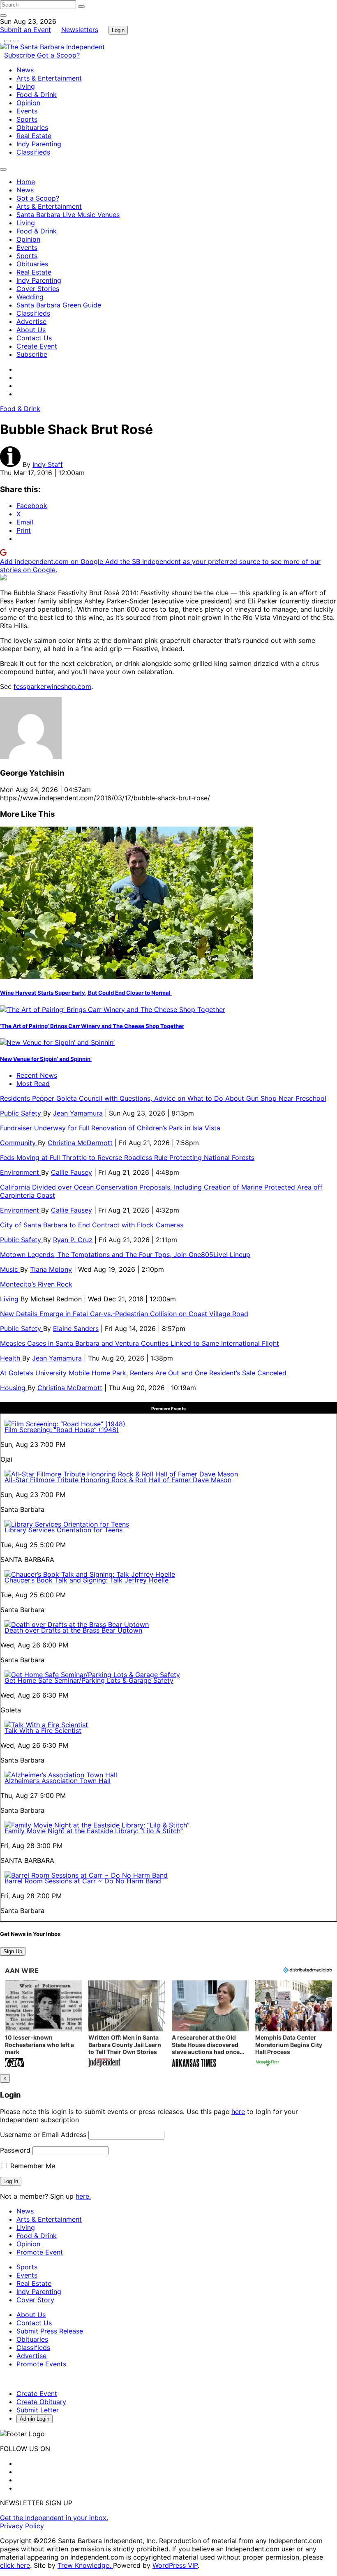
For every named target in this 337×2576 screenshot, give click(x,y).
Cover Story (35, 2300)
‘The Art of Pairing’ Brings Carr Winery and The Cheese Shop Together (92, 1026)
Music (10, 1269)
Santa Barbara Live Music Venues (68, 215)
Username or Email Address (43, 2135)
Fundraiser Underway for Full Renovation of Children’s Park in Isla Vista (110, 1128)
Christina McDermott (80, 1143)
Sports (27, 119)
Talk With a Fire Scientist (43, 1730)
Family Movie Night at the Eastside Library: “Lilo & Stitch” (94, 1831)
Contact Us (34, 338)
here (238, 2112)
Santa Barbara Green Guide (59, 305)
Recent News (37, 1075)
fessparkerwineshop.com (52, 686)
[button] (43, 2025)
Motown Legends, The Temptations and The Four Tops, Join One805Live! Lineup (125, 1255)
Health (11, 1358)
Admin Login (35, 2419)
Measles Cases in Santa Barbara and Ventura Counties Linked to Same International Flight (140, 1343)
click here (15, 2565)
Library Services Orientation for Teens (63, 1530)
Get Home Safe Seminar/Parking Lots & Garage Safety (89, 1680)
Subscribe (21, 55)
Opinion (28, 103)
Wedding (30, 297)
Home (26, 182)
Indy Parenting (39, 144)
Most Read (33, 1084)
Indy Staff (48, 464)
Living (26, 86)
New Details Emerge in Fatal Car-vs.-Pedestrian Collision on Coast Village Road (124, 1314)
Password (15, 2150)
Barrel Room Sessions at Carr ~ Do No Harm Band (83, 1881)
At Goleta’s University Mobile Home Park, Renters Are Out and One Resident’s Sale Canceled (143, 1373)
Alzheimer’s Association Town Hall (58, 1781)
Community (19, 1143)
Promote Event (40, 2252)
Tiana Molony (51, 1269)
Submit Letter (38, 2410)
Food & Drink (37, 95)
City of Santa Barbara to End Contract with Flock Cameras (92, 1225)
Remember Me (32, 2166)
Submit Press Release (50, 2331)
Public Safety (22, 1113)
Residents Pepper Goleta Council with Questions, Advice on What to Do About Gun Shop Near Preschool (163, 1098)
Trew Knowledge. (85, 2565)
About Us (31, 330)
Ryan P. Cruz (73, 1240)
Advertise (31, 321)
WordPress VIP (175, 2565)
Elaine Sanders (76, 1328)
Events (27, 111)
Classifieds (33, 152)
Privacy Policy (22, 2526)
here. (83, 2196)
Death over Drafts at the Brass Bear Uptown (73, 1630)
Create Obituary (41, 2402)
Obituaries (32, 127)
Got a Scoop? (58, 55)
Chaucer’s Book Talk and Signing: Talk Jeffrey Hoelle (87, 1580)
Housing (14, 1388)
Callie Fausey (72, 1172)
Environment (21, 1172)
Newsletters (80, 30)
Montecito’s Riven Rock (36, 1284)
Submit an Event (25, 30)
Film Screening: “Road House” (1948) (62, 1430)
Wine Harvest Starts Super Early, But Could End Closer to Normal (86, 993)
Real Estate (34, 136)
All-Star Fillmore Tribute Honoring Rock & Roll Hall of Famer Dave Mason (118, 1480)
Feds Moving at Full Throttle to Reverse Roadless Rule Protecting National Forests (127, 1157)
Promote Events (41, 2364)
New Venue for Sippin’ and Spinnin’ (46, 1059)
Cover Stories (38, 289)
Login (118, 30)
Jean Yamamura (78, 1113)
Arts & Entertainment (49, 78)
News (25, 70)
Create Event (37, 346)
